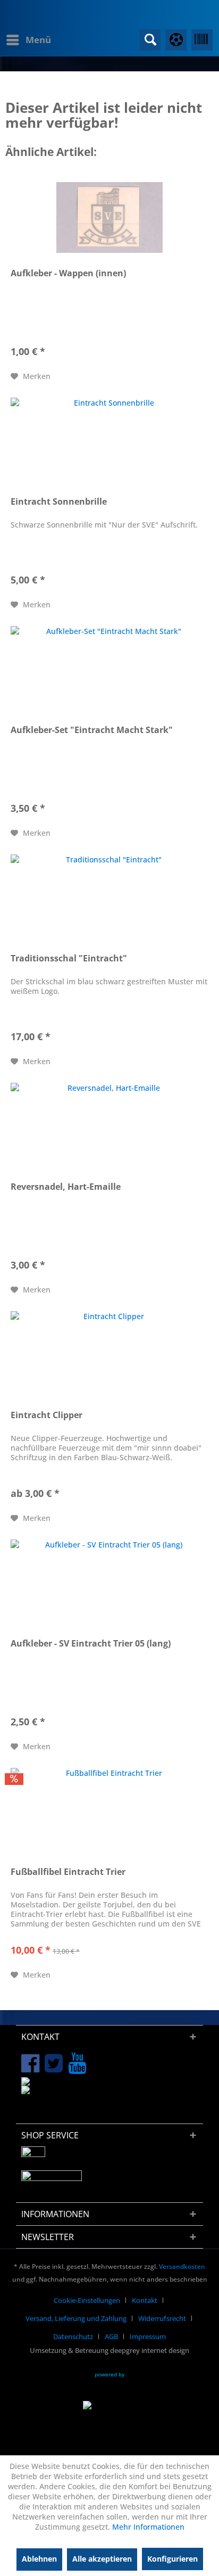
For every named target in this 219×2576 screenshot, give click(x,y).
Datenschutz (73, 2336)
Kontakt (145, 2300)
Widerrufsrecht (162, 2318)
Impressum (148, 2336)
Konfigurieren (172, 2559)
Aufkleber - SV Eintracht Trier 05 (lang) (91, 1644)
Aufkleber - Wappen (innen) (68, 273)
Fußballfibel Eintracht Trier (68, 1872)
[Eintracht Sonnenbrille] (109, 446)
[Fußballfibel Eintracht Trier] (109, 1816)
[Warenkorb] (202, 40)
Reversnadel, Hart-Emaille (66, 1187)
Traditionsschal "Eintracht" (69, 958)
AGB (111, 2336)
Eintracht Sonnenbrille (59, 502)
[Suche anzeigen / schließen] (150, 40)
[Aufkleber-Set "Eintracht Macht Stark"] (109, 674)
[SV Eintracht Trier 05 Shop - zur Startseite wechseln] (57, 17)
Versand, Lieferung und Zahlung (76, 2318)
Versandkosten (182, 2266)
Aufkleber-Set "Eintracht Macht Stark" (92, 730)
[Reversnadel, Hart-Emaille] (109, 1131)
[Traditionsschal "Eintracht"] (109, 902)
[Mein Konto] (176, 40)
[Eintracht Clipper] (109, 1359)
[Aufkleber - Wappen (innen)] (109, 217)
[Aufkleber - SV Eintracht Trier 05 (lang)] (109, 1587)
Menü (38, 40)
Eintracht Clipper (47, 1415)
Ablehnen (39, 2559)
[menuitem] (28, 40)
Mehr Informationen (148, 2527)
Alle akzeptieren (102, 2559)
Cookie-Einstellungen (87, 2300)
